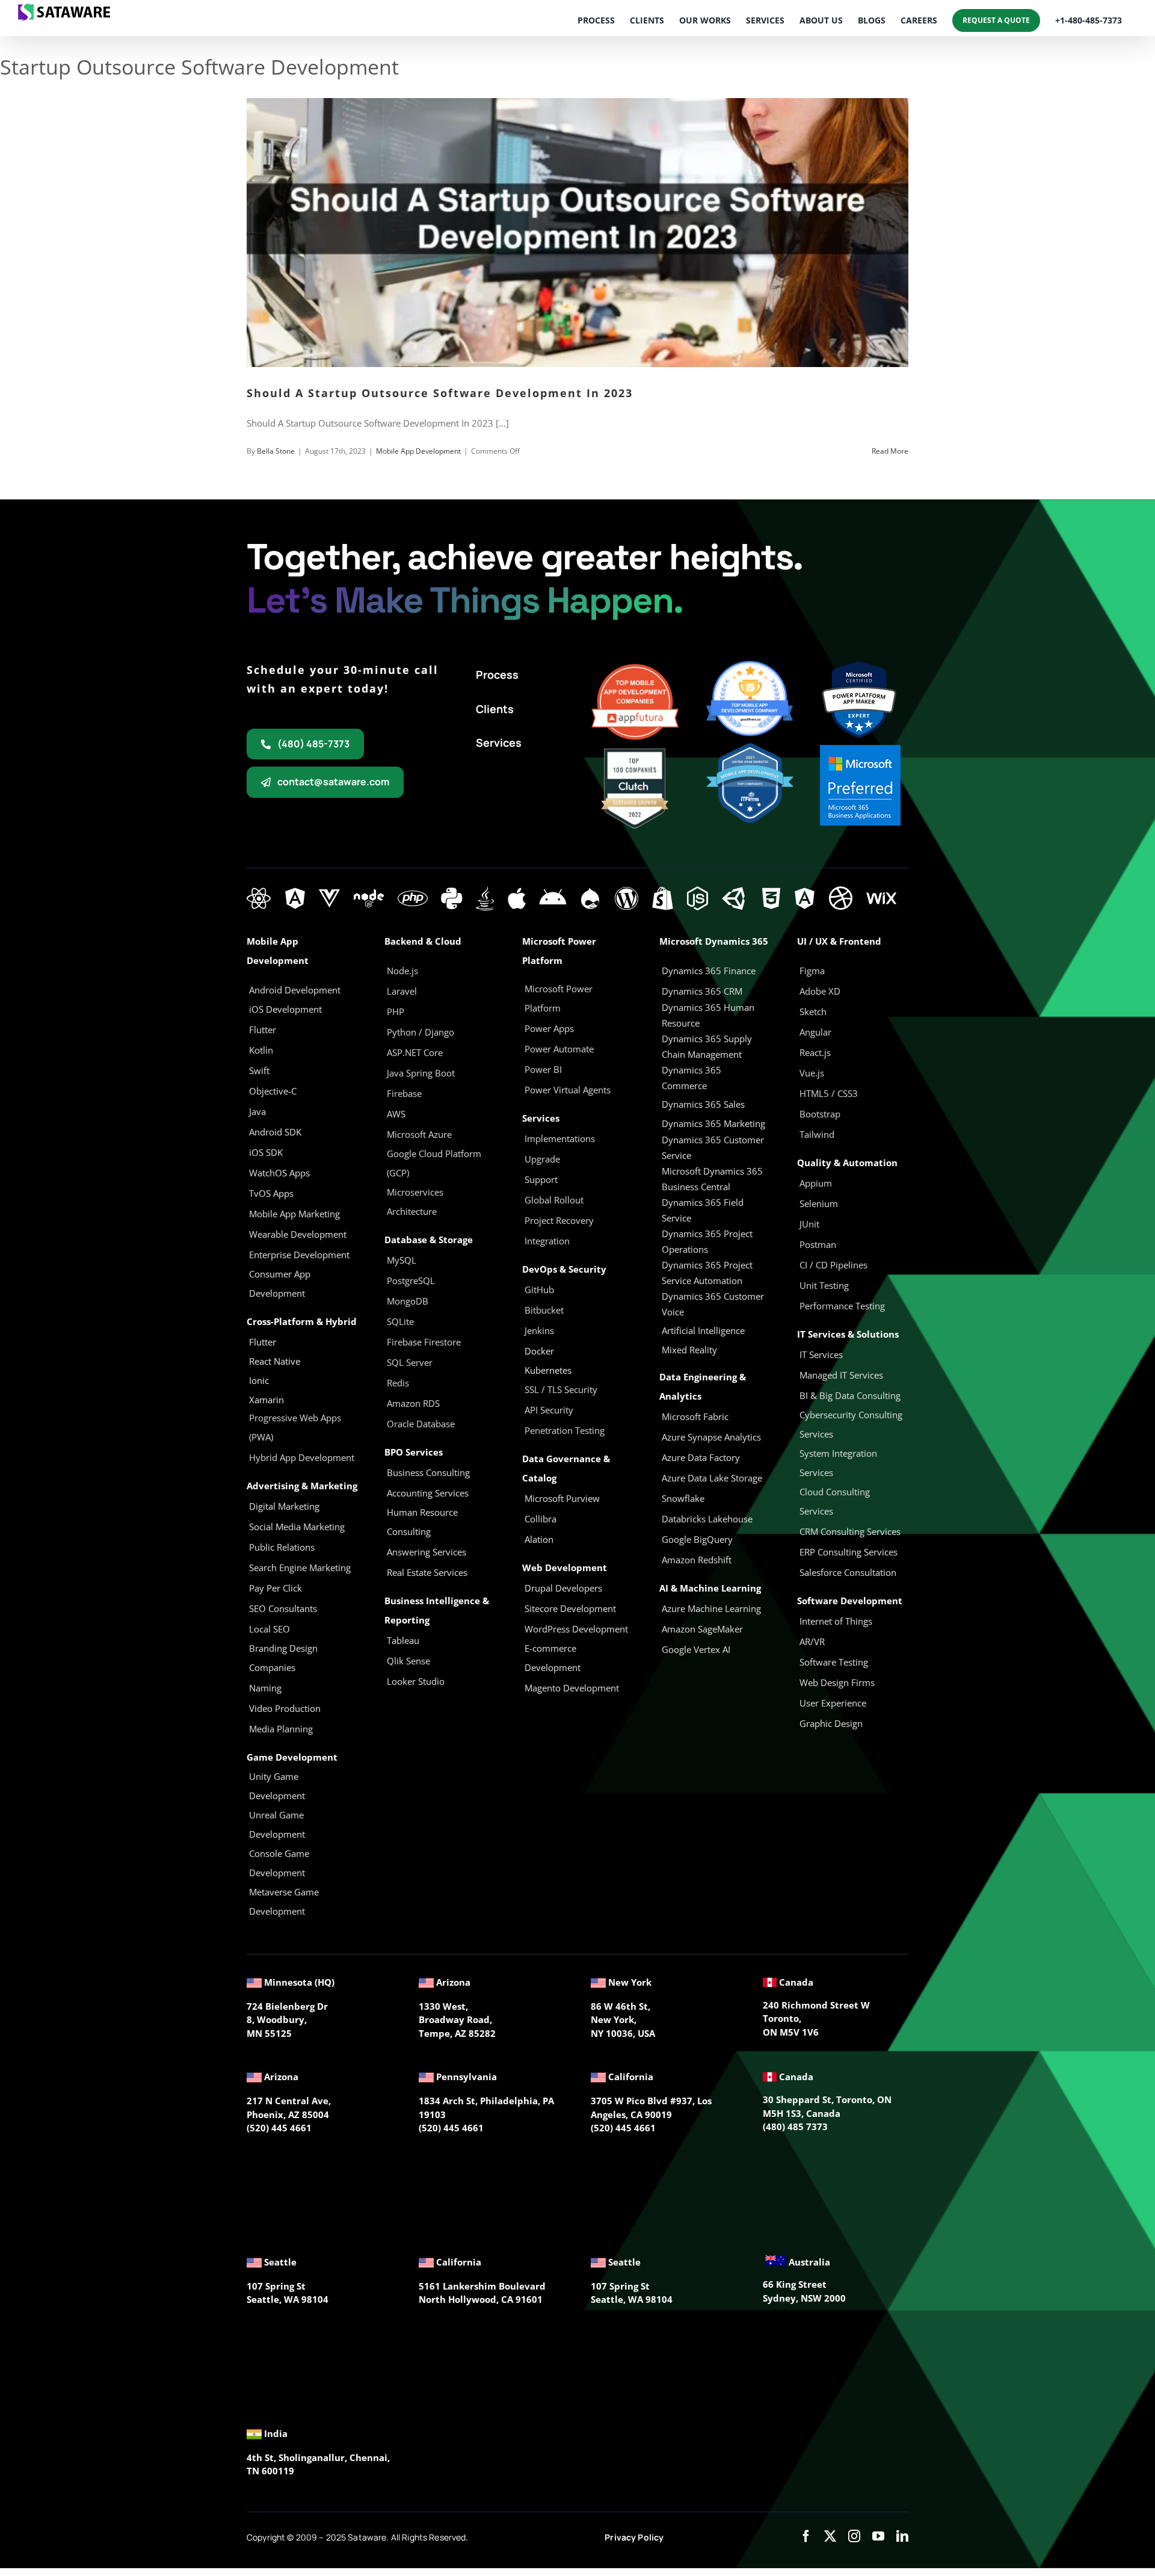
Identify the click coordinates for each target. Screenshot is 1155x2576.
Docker (539, 1351)
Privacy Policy (634, 2537)
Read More (890, 451)
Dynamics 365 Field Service (703, 1210)
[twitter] (830, 2536)
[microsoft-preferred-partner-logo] (860, 749)
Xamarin (266, 1400)
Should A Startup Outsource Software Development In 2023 (440, 393)
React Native (275, 1361)
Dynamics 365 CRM (702, 991)
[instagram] (854, 2536)
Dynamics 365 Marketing (713, 1123)
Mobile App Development (418, 451)
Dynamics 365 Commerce (691, 1078)
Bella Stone (276, 451)
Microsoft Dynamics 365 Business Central (712, 1179)
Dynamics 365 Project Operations (707, 1241)
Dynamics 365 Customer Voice (713, 1304)
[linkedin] (902, 2536)
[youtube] (878, 2536)
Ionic (259, 1380)
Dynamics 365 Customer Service (713, 1147)
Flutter (263, 1342)
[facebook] (806, 2536)
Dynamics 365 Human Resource (708, 1015)
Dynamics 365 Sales (703, 1104)
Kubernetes (548, 1370)
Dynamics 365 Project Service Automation (707, 1273)
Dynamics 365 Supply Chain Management (707, 1046)
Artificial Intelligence (703, 1330)
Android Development (295, 990)
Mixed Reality (689, 1350)
